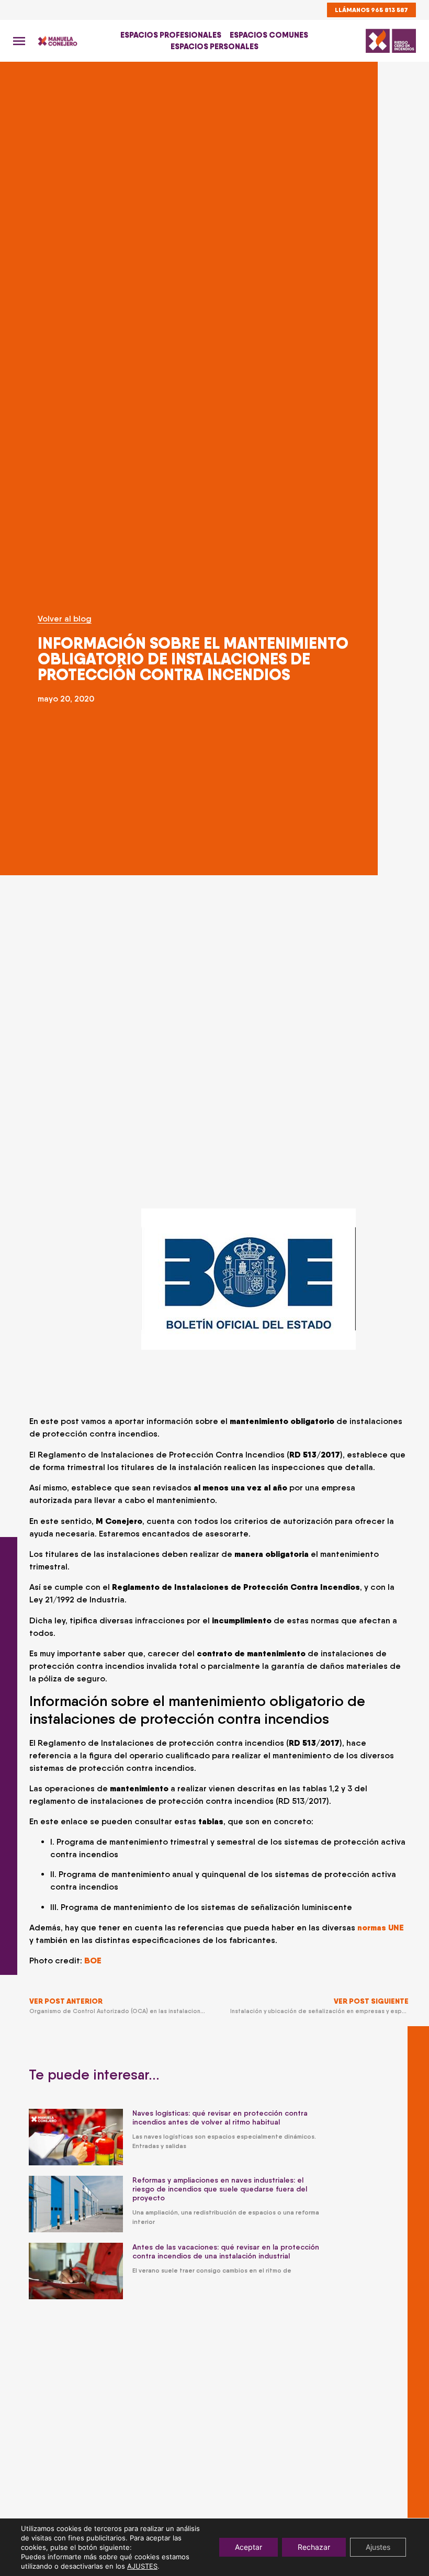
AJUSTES (142, 2566)
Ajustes (378, 2547)
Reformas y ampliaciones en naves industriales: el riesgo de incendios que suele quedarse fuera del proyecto (220, 2189)
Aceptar (249, 2547)
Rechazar (314, 2547)
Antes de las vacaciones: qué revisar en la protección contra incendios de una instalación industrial (226, 2251)
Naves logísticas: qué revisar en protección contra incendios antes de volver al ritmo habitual (220, 2117)
